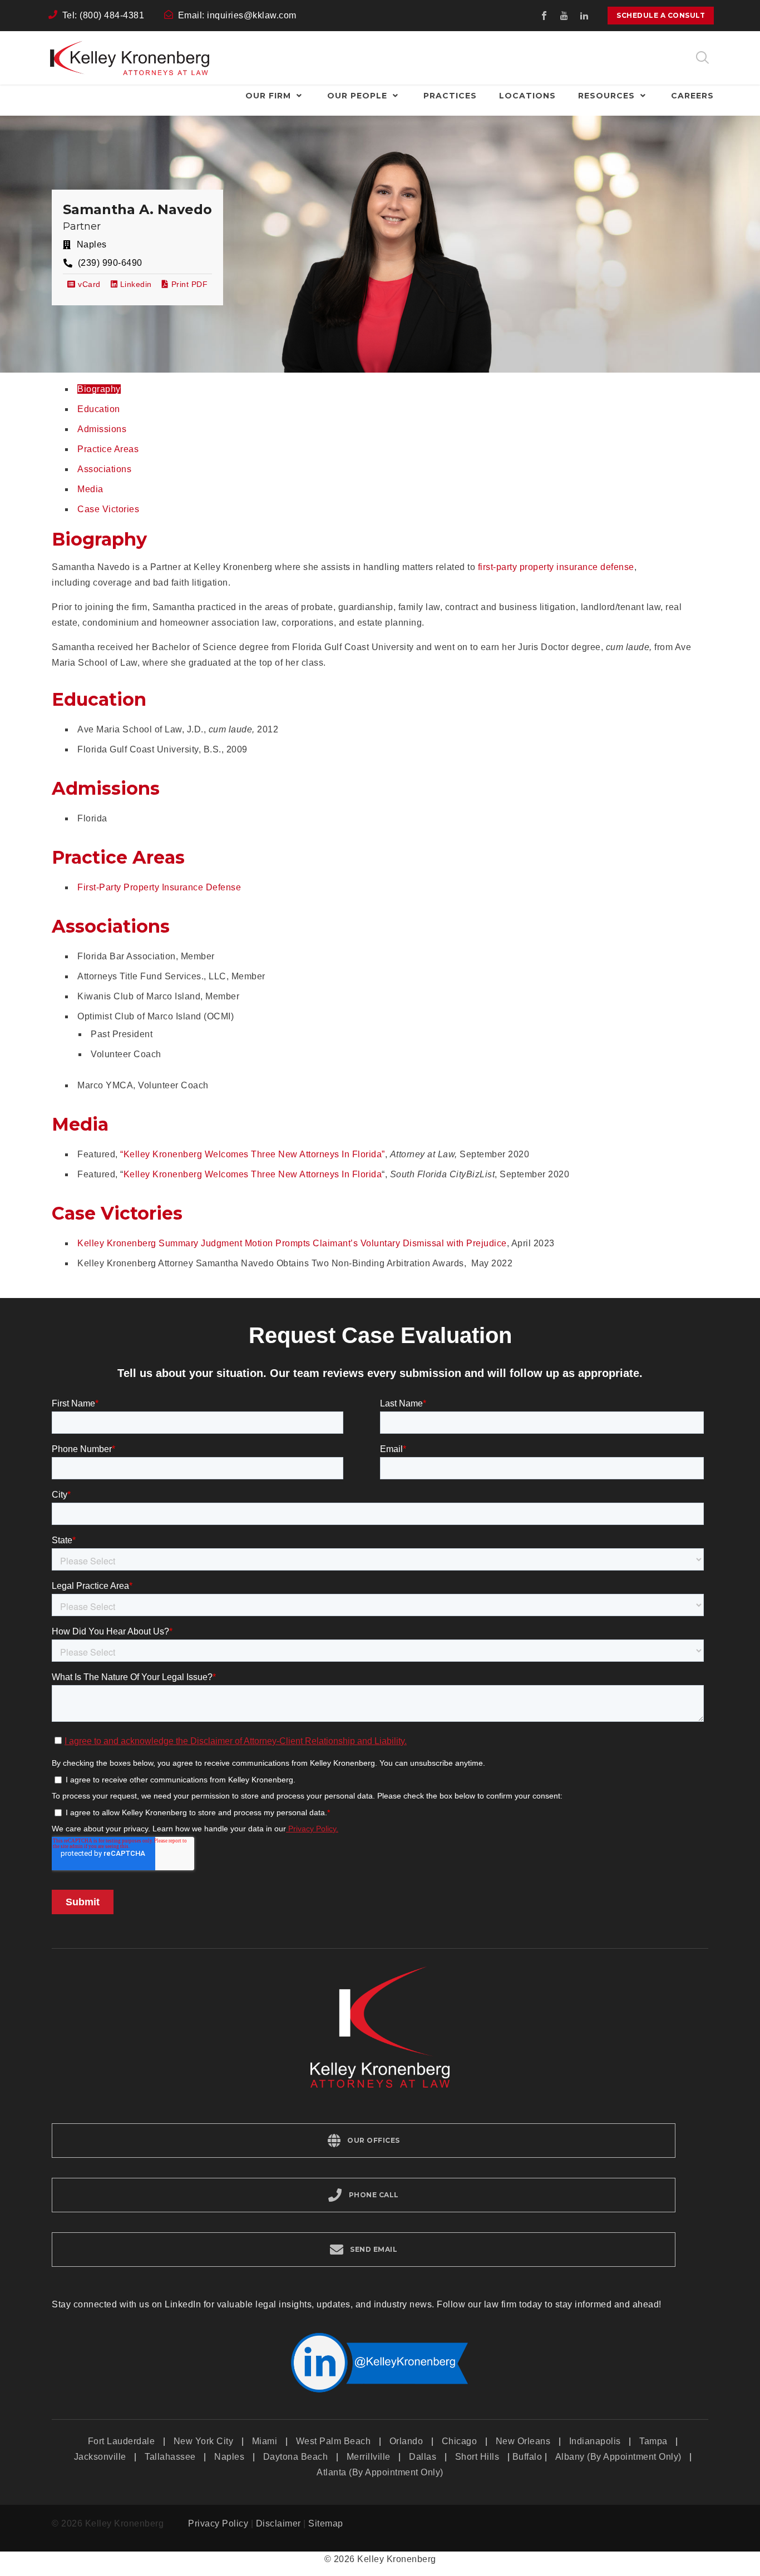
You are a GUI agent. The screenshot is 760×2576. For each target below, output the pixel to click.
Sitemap (326, 2523)
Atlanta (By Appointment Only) (380, 2472)
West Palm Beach (334, 2441)
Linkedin (135, 284)
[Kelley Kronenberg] (130, 58)
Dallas (423, 2457)
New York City (204, 2441)
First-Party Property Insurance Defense (159, 887)
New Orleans (523, 2441)
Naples (229, 2457)
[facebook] (544, 16)
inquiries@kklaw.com (252, 15)
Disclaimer (278, 2523)
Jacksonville (100, 2457)
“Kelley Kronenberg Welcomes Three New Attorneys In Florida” (253, 1154)
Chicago (460, 2441)
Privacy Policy (218, 2523)
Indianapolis (595, 2441)
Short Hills (477, 2457)
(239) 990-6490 (110, 263)
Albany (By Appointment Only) (618, 2457)
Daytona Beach (296, 2457)
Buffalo (527, 2457)
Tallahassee (170, 2457)
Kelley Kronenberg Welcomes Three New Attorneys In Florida (253, 1174)
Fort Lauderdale (122, 2441)
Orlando (406, 2441)
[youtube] (564, 16)
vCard (88, 284)
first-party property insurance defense (556, 567)
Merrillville (369, 2457)
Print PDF (189, 284)
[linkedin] (584, 16)
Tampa (653, 2441)
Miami (265, 2441)
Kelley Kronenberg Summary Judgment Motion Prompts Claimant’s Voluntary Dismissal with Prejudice (292, 1243)
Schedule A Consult (661, 15)
